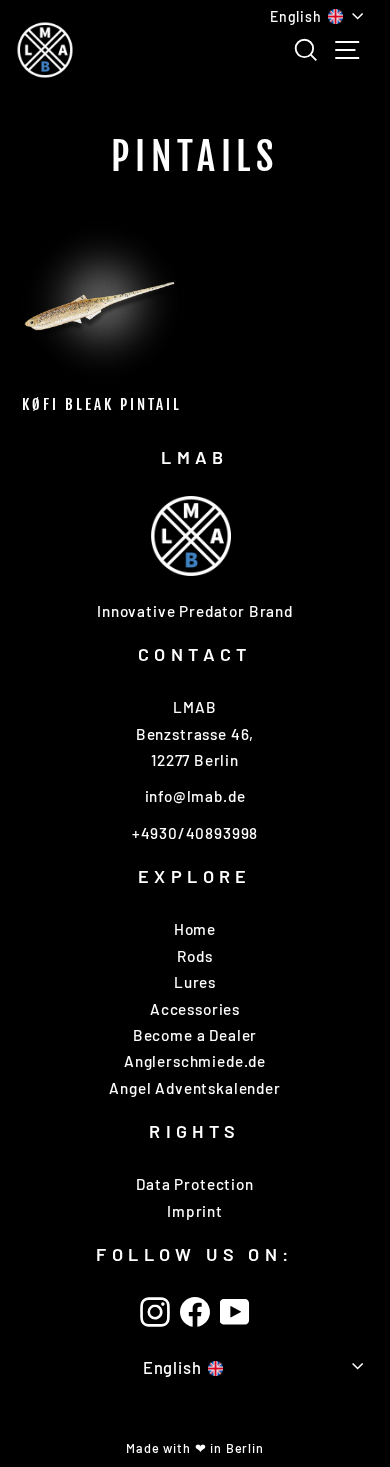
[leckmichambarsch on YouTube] (235, 1312)
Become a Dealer (195, 1035)
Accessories (195, 1009)
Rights (194, 1131)
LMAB (195, 457)
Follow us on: (194, 1254)
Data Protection (194, 1184)
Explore (195, 876)
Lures (195, 982)
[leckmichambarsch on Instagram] (155, 1312)
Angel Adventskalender (194, 1088)
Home (195, 929)
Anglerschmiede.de (195, 1061)
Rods (194, 956)
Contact (195, 654)
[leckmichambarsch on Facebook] (195, 1312)
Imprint (195, 1211)
